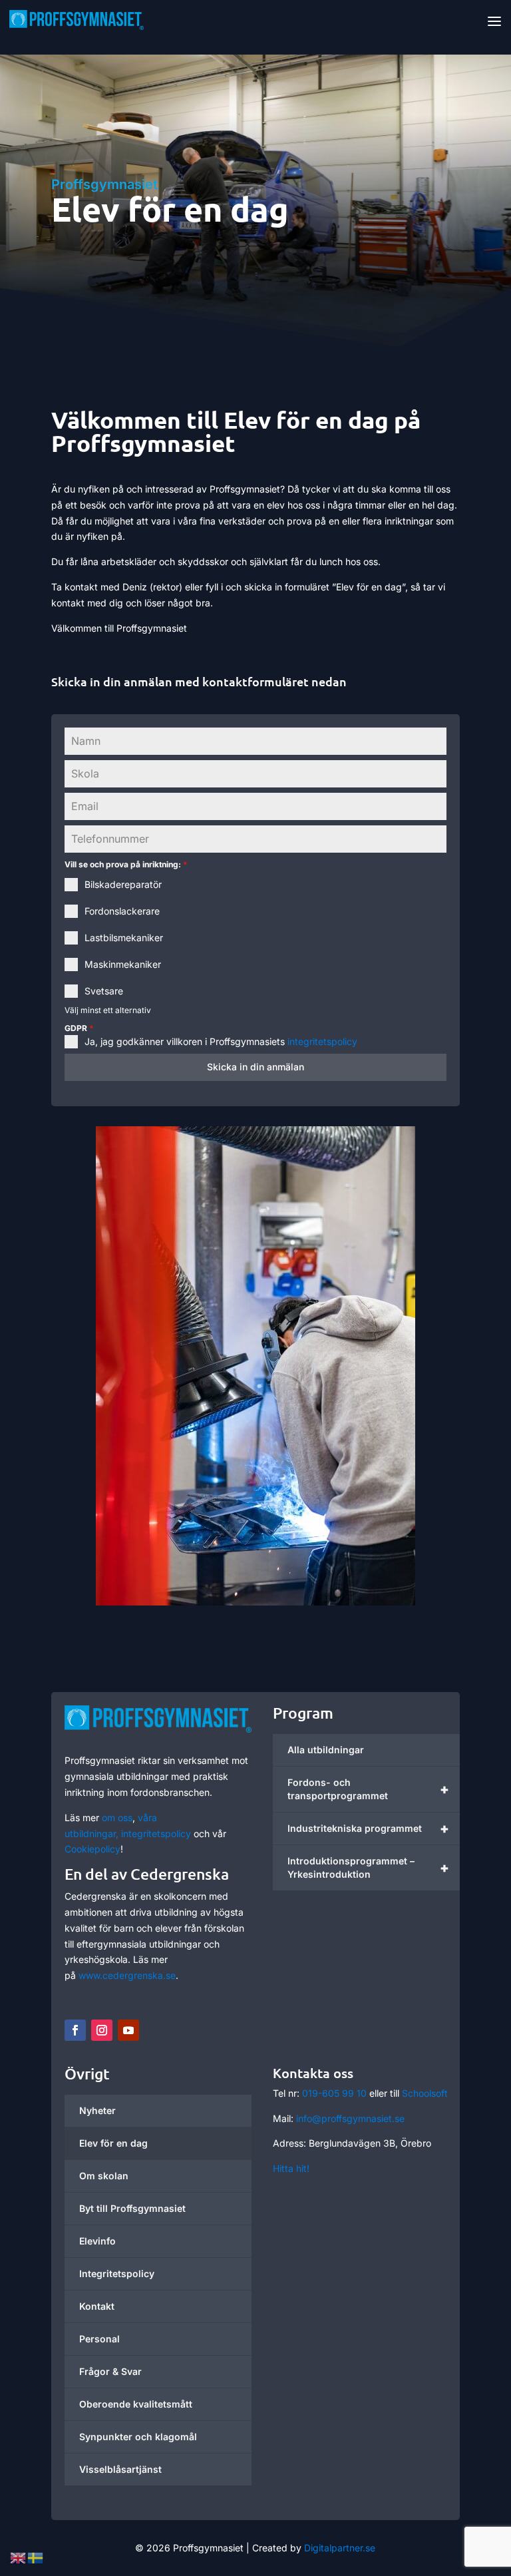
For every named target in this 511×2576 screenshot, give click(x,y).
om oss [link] (117, 1818)
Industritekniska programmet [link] (368, 1828)
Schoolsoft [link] (425, 2093)
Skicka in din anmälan (255, 1067)
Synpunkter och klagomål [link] (138, 2437)
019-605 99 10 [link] (334, 2093)
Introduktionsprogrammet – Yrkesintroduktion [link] (368, 1867)
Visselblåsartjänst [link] (120, 2469)
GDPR (79, 1028)
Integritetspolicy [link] (117, 2273)
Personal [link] (99, 2339)
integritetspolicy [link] (321, 1041)
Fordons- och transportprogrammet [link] (368, 1789)
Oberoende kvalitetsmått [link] (136, 2404)
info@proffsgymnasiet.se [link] (350, 2118)
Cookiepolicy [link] (92, 1849)
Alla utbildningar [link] (326, 1750)
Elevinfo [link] (97, 2241)
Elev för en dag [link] (113, 2143)
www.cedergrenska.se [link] (127, 1975)
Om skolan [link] (104, 2176)
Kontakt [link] (97, 2306)
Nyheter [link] (97, 2110)
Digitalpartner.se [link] (340, 2548)
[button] (494, 21)
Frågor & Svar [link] (110, 2371)
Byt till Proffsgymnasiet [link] (132, 2208)
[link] (77, 19)
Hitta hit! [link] (291, 2168)
